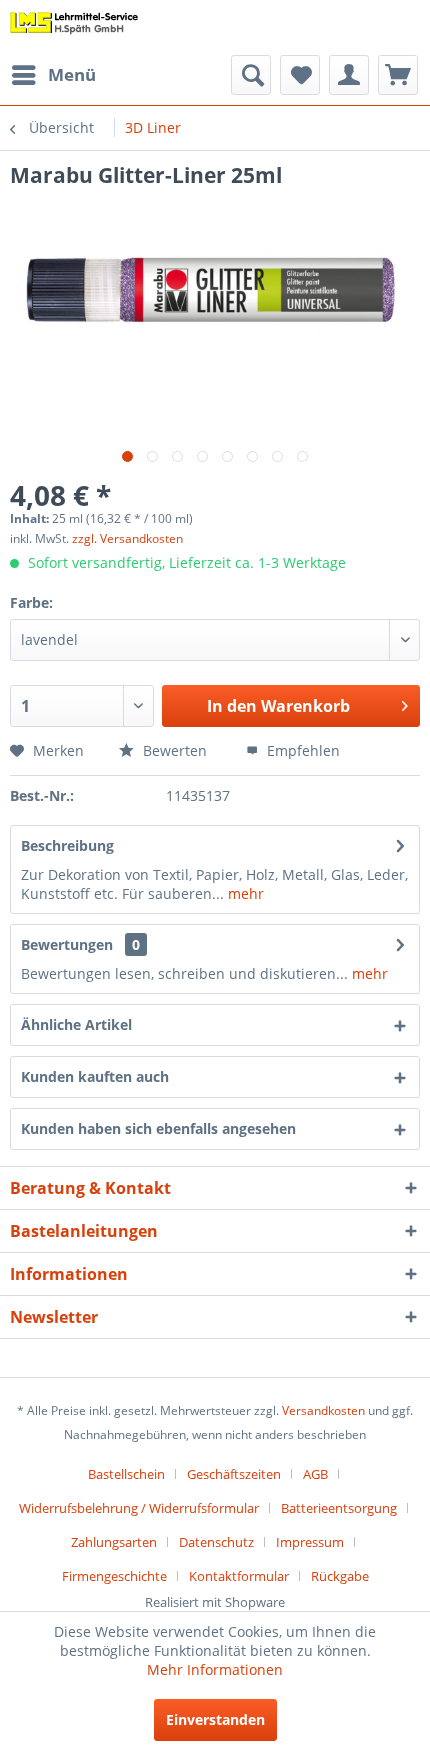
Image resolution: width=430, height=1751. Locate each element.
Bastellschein (126, 1474)
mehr (244, 893)
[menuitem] (53, 75)
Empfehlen (301, 750)
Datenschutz (216, 1542)
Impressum (310, 1542)
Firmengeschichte (114, 1576)
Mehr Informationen (215, 1669)
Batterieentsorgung (339, 1508)
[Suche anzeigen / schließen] (251, 75)
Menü (72, 74)
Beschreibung (67, 845)
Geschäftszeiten (234, 1474)
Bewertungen (67, 944)
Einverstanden (215, 1719)
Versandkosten (323, 1410)
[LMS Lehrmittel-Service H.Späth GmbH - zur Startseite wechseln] (74, 27)
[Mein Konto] (349, 75)
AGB (315, 1474)
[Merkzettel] (300, 75)
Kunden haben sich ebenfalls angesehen (158, 1128)
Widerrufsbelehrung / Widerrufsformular (139, 1508)
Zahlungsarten (114, 1542)
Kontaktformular (239, 1576)
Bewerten (173, 750)
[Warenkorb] (398, 75)
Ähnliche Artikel (76, 1024)
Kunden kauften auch (95, 1076)
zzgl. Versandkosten (127, 538)
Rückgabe (340, 1576)
